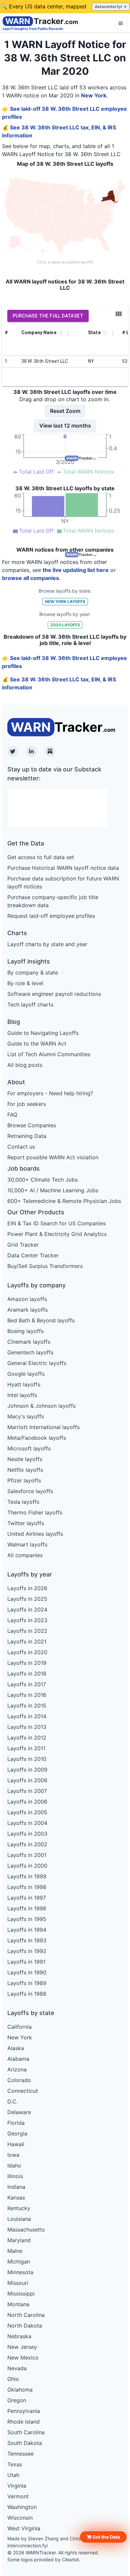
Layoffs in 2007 (27, 1791)
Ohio (13, 2379)
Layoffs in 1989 (27, 1983)
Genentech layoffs (30, 1352)
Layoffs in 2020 (27, 1652)
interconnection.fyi (27, 2545)
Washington (22, 2507)
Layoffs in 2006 (27, 1802)
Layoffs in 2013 (27, 1727)
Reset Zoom (65, 411)
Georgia (17, 2133)
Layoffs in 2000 (27, 1866)
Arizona (17, 2069)
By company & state (33, 973)
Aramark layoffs (27, 1310)
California (19, 2027)
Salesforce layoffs (30, 1491)
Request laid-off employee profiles (51, 916)
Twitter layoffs (26, 1523)
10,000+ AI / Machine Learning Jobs (53, 1190)
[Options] (121, 23)
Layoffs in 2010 (27, 1759)
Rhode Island (23, 2422)
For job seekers (27, 1104)
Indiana (16, 2187)
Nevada (17, 2368)
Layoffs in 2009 (27, 1770)
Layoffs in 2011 (26, 1748)
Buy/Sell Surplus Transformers (45, 1266)
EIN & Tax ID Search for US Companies (56, 1223)
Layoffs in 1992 (27, 1951)
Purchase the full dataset (48, 316)
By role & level (25, 983)
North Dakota (25, 2326)
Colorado (19, 2080)
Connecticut (23, 2091)
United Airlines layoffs (35, 1534)
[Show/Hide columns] (119, 314)
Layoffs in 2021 (27, 1642)
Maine (15, 2251)
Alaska (16, 2048)
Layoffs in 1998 (27, 1887)
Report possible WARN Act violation (53, 1157)
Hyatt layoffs (24, 1384)
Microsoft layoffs (29, 1448)
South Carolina (26, 2432)
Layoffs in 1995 (27, 1919)
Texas (15, 2464)
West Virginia (24, 2528)
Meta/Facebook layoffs (37, 1438)
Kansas (16, 2197)
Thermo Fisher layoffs (35, 1512)
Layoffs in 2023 (27, 1620)
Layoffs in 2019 (27, 1663)
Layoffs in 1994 (27, 1930)
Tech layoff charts (30, 1005)
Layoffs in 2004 (27, 1823)
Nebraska (19, 2336)
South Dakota (25, 2443)
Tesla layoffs (23, 1502)
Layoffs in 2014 (27, 1716)
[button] (103, 2537)
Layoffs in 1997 (27, 1898)
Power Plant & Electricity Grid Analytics (57, 1234)
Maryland (19, 2240)
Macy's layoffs (26, 1416)
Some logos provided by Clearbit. (44, 2559)
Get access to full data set (41, 857)
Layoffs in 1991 (26, 1962)
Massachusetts (26, 2229)
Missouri (18, 2283)
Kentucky (19, 2208)
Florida (16, 2123)
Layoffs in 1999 (27, 1876)
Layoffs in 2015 (27, 1706)
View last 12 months (65, 426)
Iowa (13, 2155)
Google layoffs (26, 1374)
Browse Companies (32, 1125)
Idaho (14, 2165)
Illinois (15, 2176)
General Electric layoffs (37, 1363)
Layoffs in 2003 (27, 1834)
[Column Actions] (68, 333)
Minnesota (20, 2272)
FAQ (12, 1115)
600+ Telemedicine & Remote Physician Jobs (64, 1201)
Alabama (18, 2059)
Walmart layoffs (27, 1544)
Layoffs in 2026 (27, 1588)
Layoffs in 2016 (27, 1695)
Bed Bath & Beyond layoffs (41, 1320)
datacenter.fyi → (111, 7)
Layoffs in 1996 (27, 1908)
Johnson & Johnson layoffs (41, 1406)
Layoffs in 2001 (27, 1855)
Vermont (18, 2496)
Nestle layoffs (25, 1459)
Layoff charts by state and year (47, 944)
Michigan (19, 2262)
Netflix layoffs (25, 1470)
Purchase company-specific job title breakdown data (53, 901)
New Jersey (22, 2347)
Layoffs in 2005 (27, 1812)
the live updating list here (76, 570)
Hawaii (16, 2144)
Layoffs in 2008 (27, 1780)
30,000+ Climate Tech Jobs (42, 1180)
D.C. (12, 2101)
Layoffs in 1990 (27, 1972)
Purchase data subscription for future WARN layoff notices (63, 882)
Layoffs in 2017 (27, 1684)
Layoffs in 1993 (27, 1940)
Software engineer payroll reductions (54, 994)
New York (94, 95)
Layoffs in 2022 (27, 1631)
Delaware (19, 2112)
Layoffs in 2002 (27, 1844)
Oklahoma (20, 2390)
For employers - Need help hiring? (50, 1093)
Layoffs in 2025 (27, 1599)
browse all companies (30, 578)
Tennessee (20, 2454)
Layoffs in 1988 (27, 1994)
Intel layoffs (22, 1395)
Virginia (17, 2486)
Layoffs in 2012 (27, 1738)
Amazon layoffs (27, 1299)
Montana (18, 2304)
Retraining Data (27, 1136)
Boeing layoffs (25, 1331)
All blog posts (25, 1065)
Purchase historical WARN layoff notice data (63, 868)
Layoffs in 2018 (27, 1674)
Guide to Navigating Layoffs (43, 1033)
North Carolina (26, 2315)
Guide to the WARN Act (37, 1044)
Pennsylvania (24, 2411)
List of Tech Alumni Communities (49, 1054)
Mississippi (21, 2294)
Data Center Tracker (33, 1255)
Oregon (17, 2400)
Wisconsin (20, 2518)
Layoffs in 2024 (27, 1609)
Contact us (21, 1147)
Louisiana (19, 2219)
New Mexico (23, 2358)
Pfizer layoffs (24, 1480)
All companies (25, 1555)
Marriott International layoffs (43, 1427)
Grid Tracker (23, 1245)
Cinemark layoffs (29, 1342)
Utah (13, 2475)
